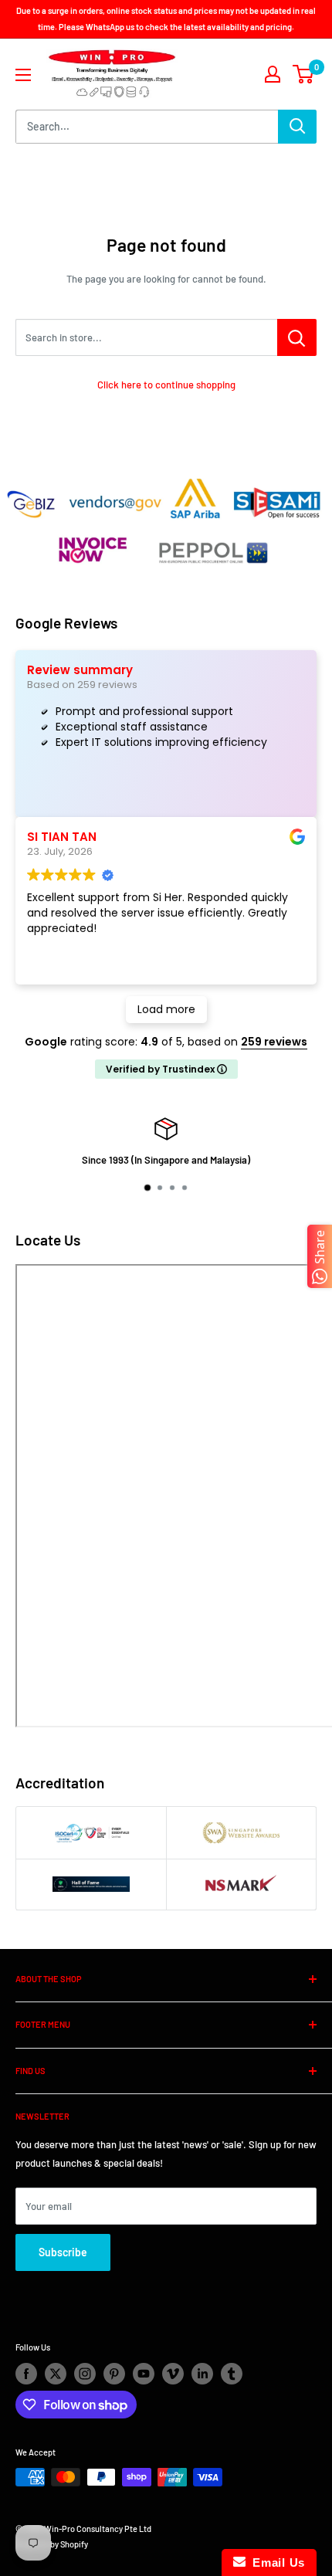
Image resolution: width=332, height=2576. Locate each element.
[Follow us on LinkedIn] (202, 2374)
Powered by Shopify (52, 2544)
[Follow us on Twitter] (56, 2374)
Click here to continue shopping (166, 385)
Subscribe (63, 2252)
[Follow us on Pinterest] (114, 2374)
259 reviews (274, 1042)
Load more (166, 1009)
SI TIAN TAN (62, 837)
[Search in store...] (297, 337)
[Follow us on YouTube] (144, 2374)
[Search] (297, 127)
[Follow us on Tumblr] (232, 2374)
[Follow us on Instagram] (85, 2374)
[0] (304, 74)
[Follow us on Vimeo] (173, 2374)
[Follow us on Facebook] (26, 2374)
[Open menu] (23, 75)
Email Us (275, 2562)
